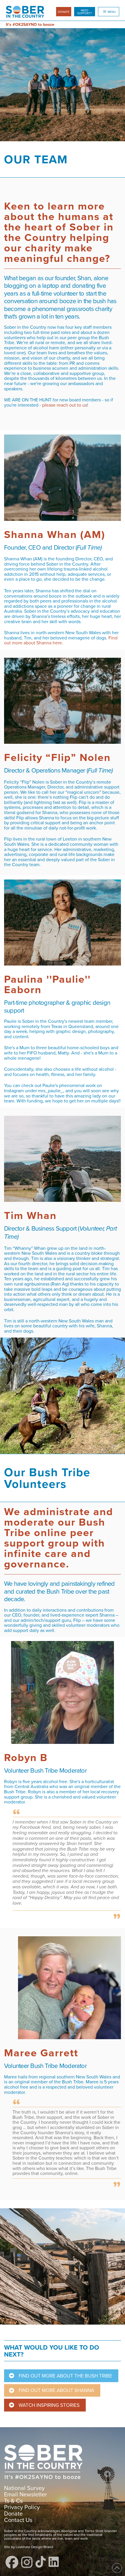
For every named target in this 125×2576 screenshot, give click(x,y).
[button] (85, 12)
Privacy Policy (22, 2507)
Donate (13, 2513)
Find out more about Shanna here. (61, 640)
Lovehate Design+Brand (34, 2547)
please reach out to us (65, 405)
